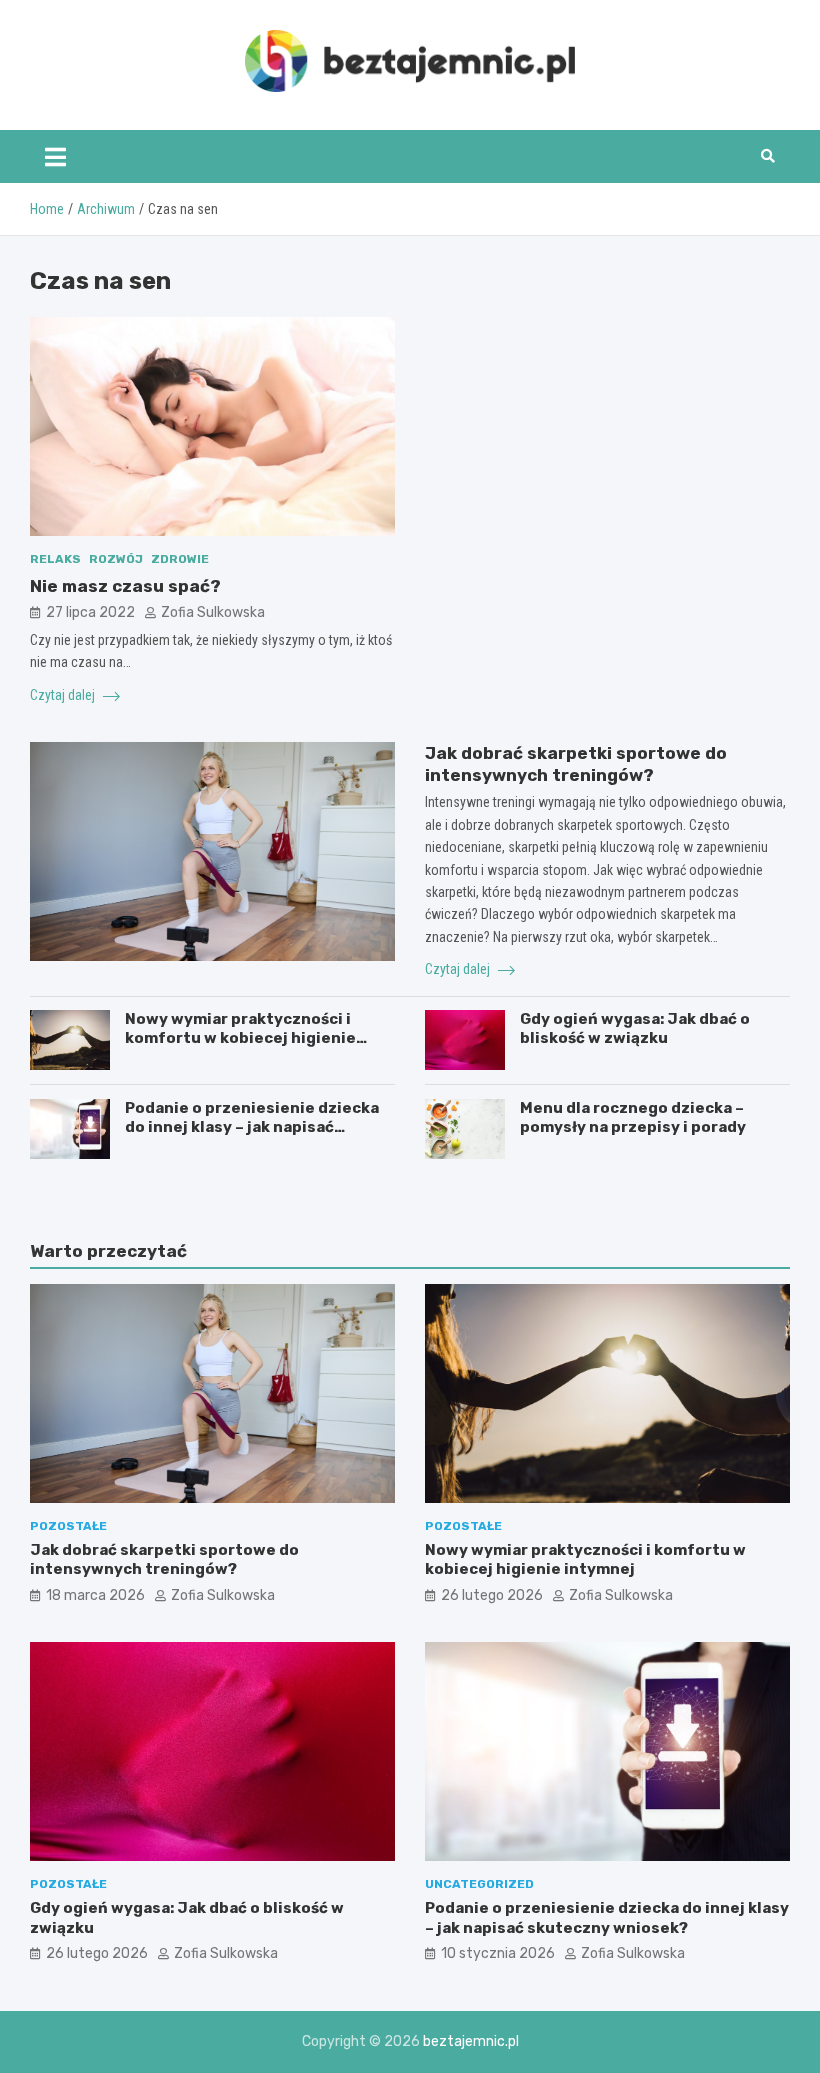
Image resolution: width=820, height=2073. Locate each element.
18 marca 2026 (95, 1595)
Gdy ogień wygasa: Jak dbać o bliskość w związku (635, 1029)
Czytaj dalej (64, 695)
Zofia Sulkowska (213, 612)
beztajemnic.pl (471, 2041)
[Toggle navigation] (55, 156)
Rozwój (116, 559)
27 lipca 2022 (90, 612)
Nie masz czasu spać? (125, 586)
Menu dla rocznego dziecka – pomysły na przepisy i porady (633, 1118)
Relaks (55, 559)
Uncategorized (479, 1884)
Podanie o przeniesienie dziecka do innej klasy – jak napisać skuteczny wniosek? (252, 1127)
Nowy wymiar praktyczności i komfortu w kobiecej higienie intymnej (240, 1038)
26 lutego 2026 (492, 1595)
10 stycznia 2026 (498, 1953)
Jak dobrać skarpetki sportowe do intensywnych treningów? (164, 1560)
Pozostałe (68, 1526)
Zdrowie (180, 559)
